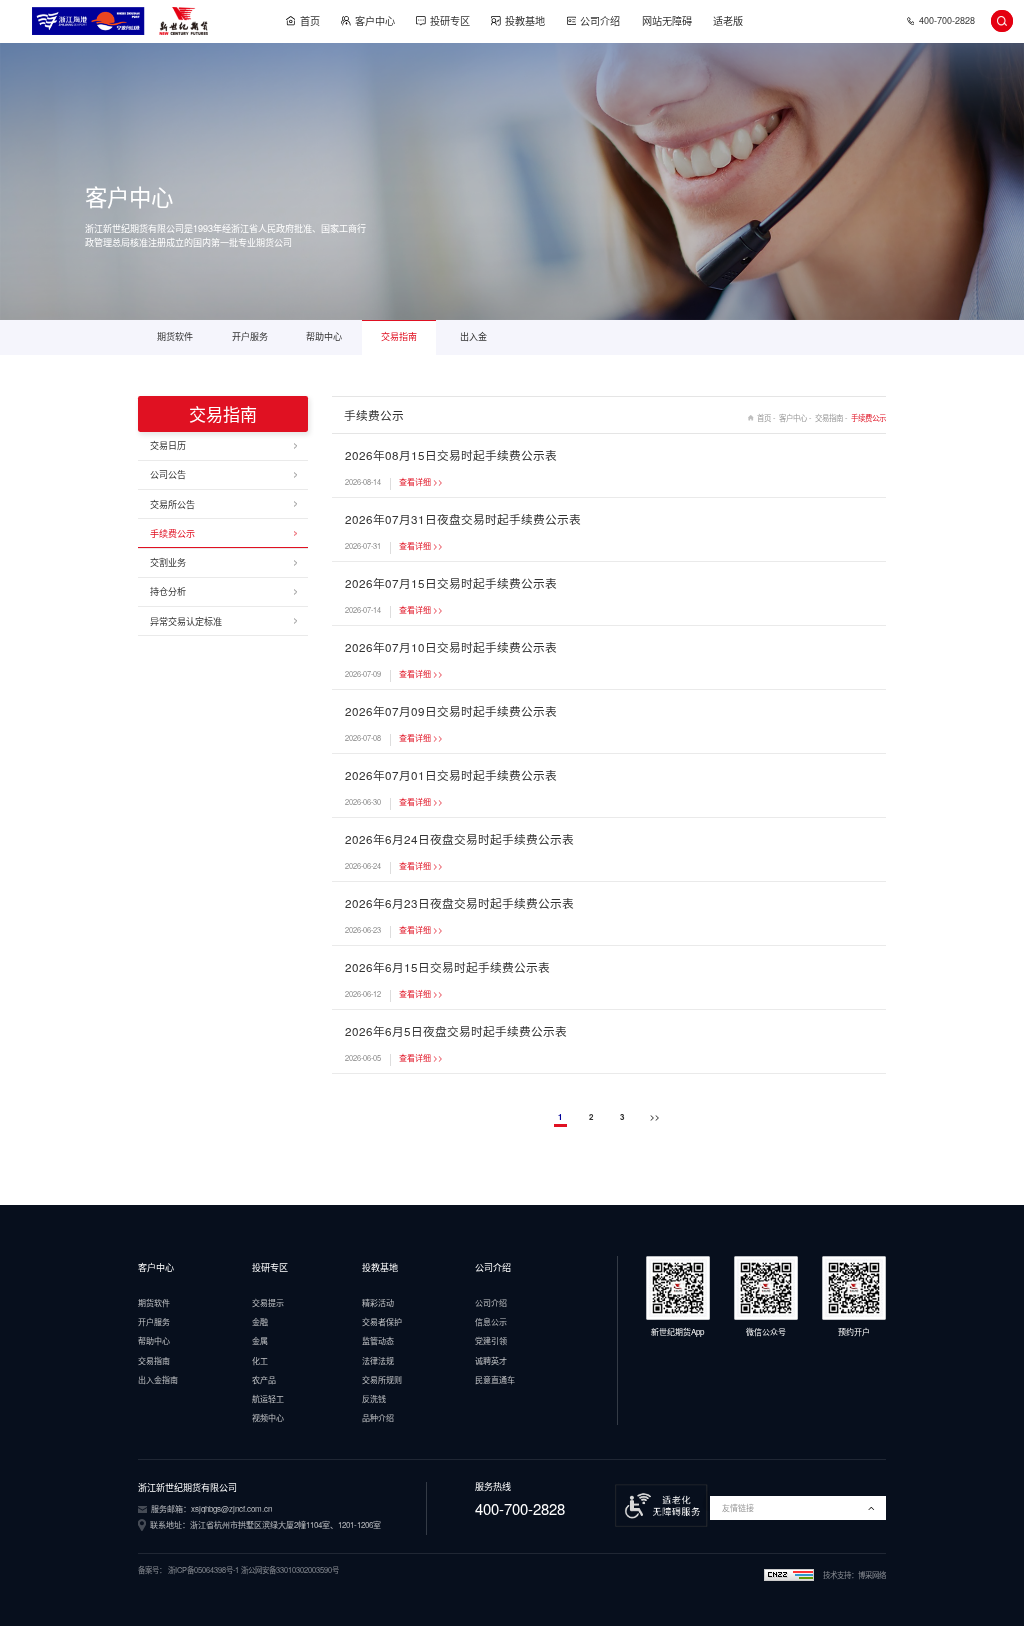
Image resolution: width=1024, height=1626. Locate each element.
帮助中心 (324, 336)
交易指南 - (833, 417)
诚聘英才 (491, 1360)
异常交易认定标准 (186, 621)
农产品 (264, 1379)
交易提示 (268, 1302)
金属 (260, 1340)
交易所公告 (172, 504)
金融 (260, 1321)
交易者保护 (382, 1321)
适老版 (728, 20)
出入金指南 (158, 1379)
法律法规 (378, 1360)
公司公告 (168, 474)
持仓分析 (168, 591)
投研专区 (450, 20)
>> (655, 1116)
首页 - (768, 417)
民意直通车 (495, 1379)
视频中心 (268, 1417)
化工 (260, 1360)
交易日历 (168, 445)
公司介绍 (600, 20)
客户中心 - (797, 417)
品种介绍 (378, 1417)
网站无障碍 (667, 20)
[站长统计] (789, 1575)
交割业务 (168, 562)
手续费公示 (172, 533)
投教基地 (525, 20)
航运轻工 (268, 1398)
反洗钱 (374, 1398)
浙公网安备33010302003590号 (290, 1569)
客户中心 (375, 20)
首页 (310, 20)
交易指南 (399, 336)
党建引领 (491, 1340)
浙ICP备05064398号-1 (203, 1569)
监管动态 (378, 1340)
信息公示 (491, 1321)
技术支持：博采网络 (854, 1575)
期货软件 (175, 336)
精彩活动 (378, 1302)
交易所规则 (382, 1379)
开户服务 (250, 336)
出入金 (473, 336)
